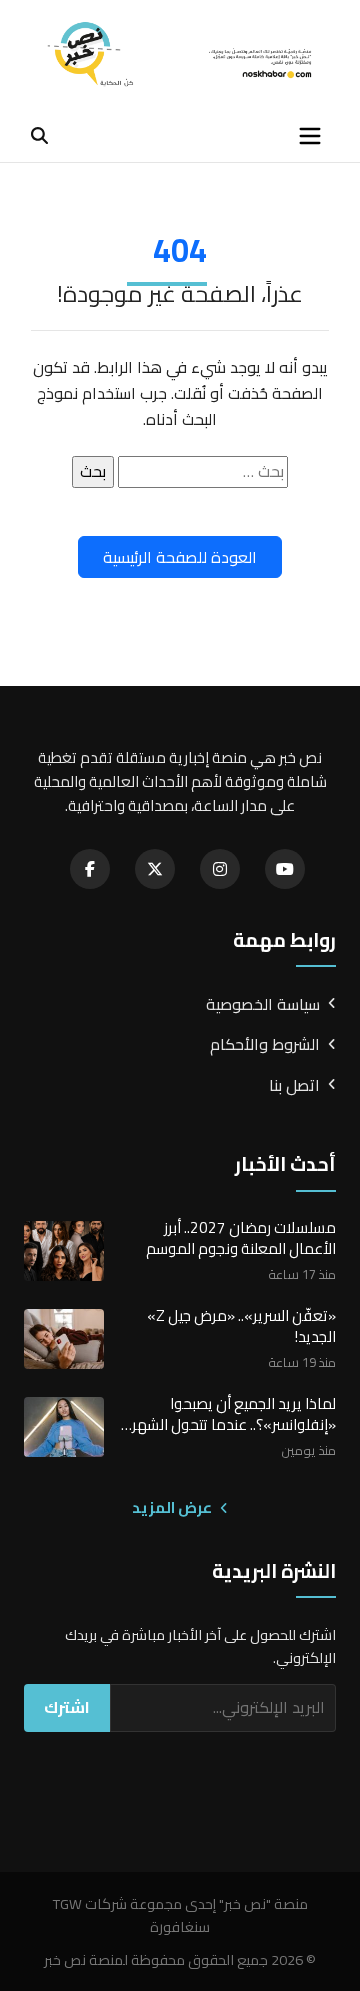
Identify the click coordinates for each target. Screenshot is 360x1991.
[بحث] (39, 135)
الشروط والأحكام (265, 1045)
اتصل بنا (294, 1086)
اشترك (67, 1707)
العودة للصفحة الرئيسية (180, 557)
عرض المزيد (173, 1508)
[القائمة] (310, 136)
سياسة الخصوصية (263, 1005)
